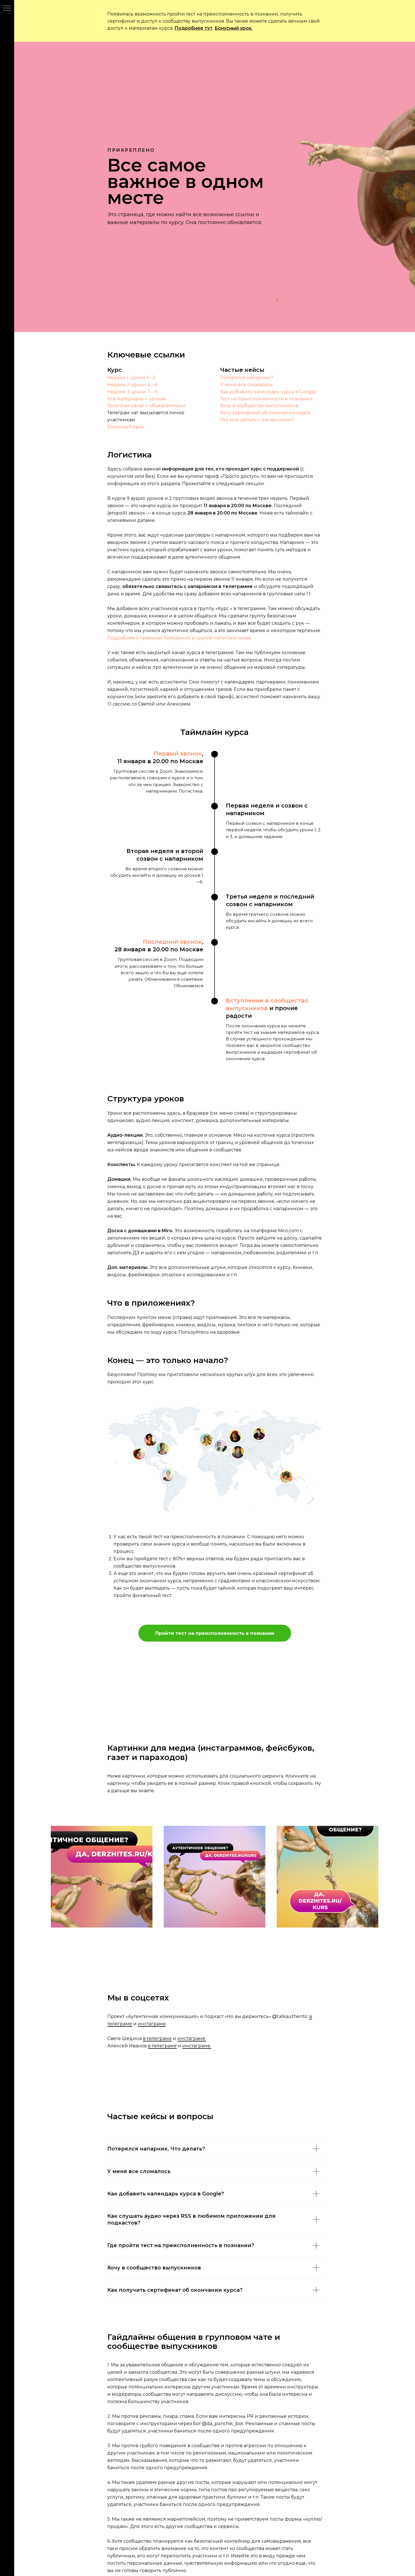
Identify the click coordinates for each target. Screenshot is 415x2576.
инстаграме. (192, 2038)
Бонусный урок (126, 427)
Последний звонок (172, 942)
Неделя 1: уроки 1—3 (131, 378)
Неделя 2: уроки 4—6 (132, 385)
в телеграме (157, 2038)
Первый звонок (178, 754)
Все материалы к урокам (137, 399)
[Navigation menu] (7, 8)
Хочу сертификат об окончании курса (265, 413)
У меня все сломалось (246, 385)
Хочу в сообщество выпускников (259, 406)
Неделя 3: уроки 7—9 (132, 392)
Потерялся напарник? (247, 378)
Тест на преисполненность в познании (266, 399)
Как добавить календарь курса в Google (268, 392)
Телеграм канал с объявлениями (146, 406)
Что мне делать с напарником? (257, 420)
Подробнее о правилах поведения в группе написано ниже (179, 638)
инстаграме (152, 2024)
